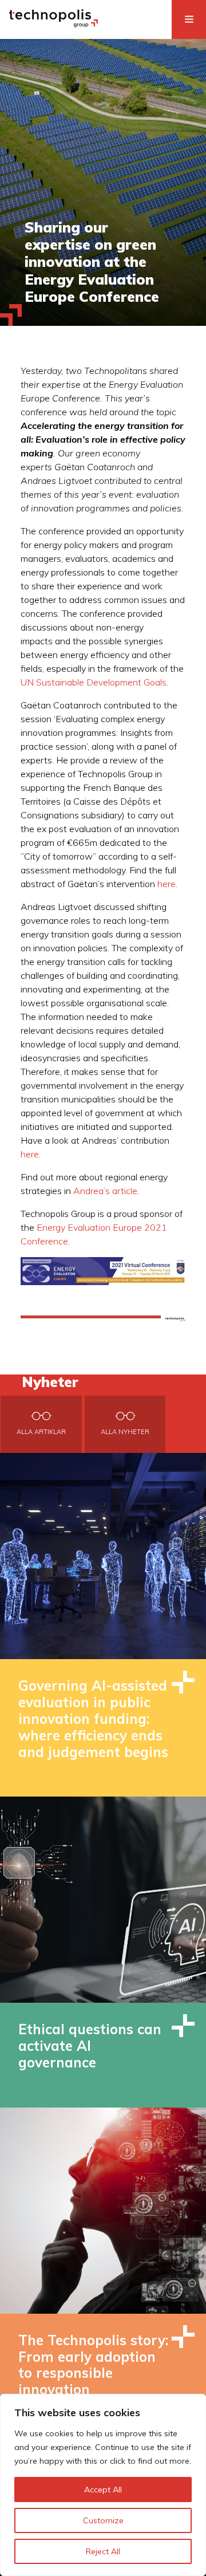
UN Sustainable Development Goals (94, 682)
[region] (103, 2485)
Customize (103, 2520)
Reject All (103, 2551)
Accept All (103, 2490)
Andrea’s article (105, 1191)
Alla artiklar (41, 1432)
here (167, 884)
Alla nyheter (125, 1432)
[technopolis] (54, 24)
